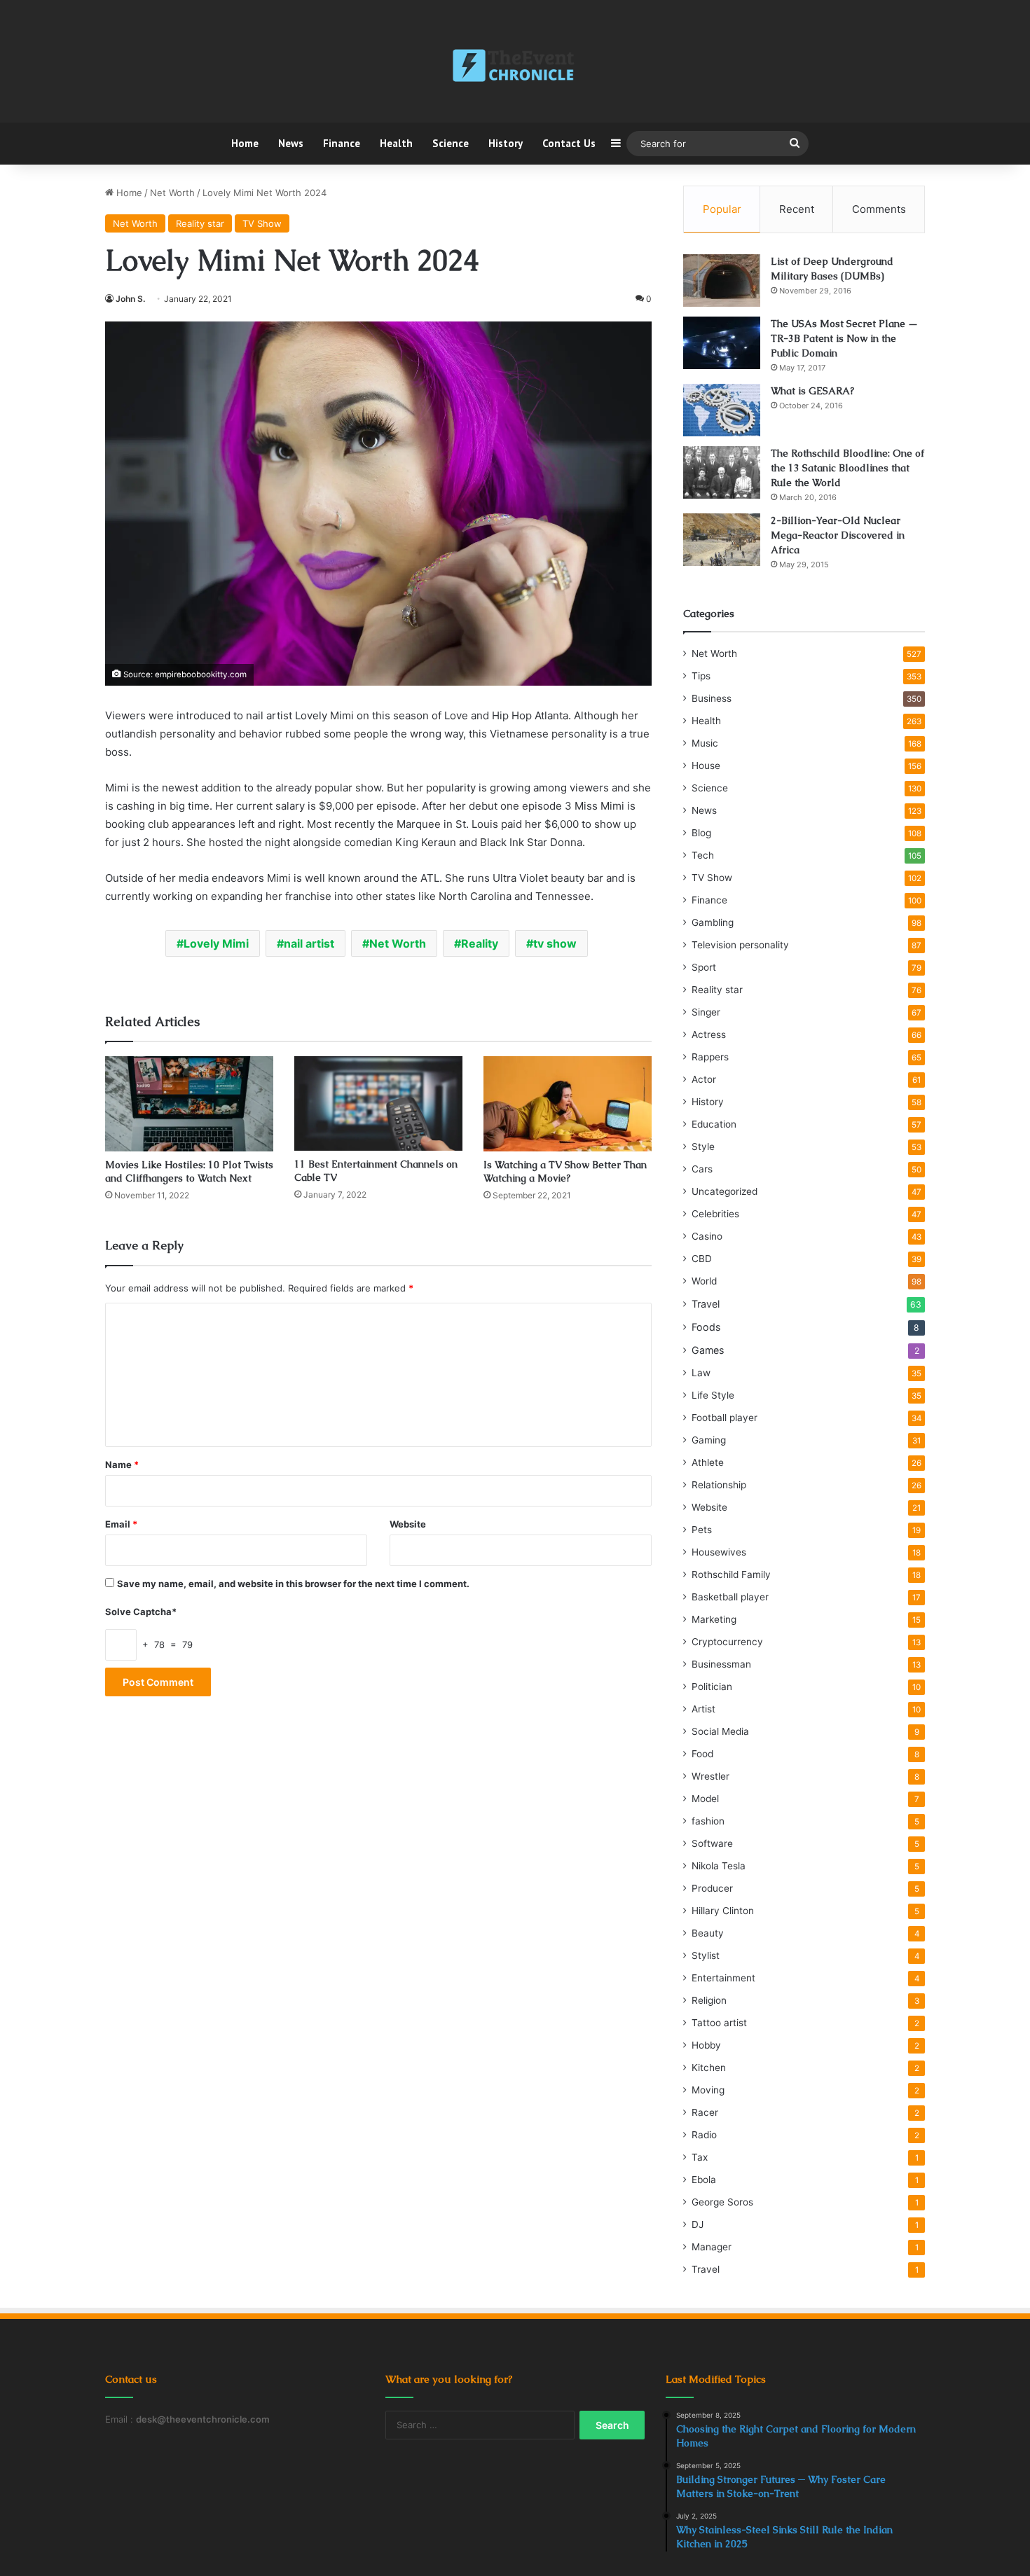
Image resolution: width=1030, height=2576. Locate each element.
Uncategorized (725, 1191)
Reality (480, 943)
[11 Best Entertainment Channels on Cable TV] (378, 1103)
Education (714, 1124)
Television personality (740, 945)
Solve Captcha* (141, 1612)
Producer (712, 1888)
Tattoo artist (719, 2023)
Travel (706, 1304)
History (506, 143)
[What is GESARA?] (722, 410)
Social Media (720, 1731)
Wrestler (710, 1776)
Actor (704, 1079)
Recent (797, 209)
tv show (555, 943)
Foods (706, 1327)
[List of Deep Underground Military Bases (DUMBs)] (722, 281)
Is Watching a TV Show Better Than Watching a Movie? (565, 1171)
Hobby (706, 2045)
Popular (722, 209)
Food (702, 1754)
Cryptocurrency (727, 1642)
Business (712, 698)
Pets (702, 1530)
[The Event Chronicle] (515, 67)
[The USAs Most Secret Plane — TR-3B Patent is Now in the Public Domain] (722, 343)
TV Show (262, 223)
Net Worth (172, 193)
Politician (712, 1687)
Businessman (721, 1664)
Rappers (710, 1057)
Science (451, 143)
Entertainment (723, 1978)
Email (121, 1524)
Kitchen (709, 2068)
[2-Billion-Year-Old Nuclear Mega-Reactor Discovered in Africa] (722, 540)
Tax (700, 2157)
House (706, 766)
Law (701, 1373)
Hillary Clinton (723, 1911)
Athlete (708, 1462)
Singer (706, 1012)
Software (712, 1843)
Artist (703, 1709)
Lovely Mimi (216, 943)
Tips (701, 676)
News (291, 143)
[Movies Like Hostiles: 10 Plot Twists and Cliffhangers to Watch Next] (189, 1103)
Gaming (709, 1440)
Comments (879, 209)
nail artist (309, 943)
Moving (708, 2090)
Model (705, 1799)
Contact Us (569, 143)
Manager (712, 2247)
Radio (704, 2135)
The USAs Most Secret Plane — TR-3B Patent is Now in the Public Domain (844, 338)
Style (703, 1147)
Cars (702, 1169)
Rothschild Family (731, 1574)
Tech (703, 855)
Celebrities (715, 1214)
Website (408, 1524)
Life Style (713, 1395)
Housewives (719, 1552)
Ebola (704, 2180)
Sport (704, 967)
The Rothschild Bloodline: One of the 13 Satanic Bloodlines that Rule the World (847, 468)
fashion (708, 1821)
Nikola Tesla (719, 1866)
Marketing (714, 1619)
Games (708, 1350)
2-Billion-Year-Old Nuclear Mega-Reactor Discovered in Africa (838, 535)
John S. (130, 299)
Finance (342, 143)
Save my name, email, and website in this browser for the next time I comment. (293, 1584)
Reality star (200, 223)
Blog (701, 833)
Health (396, 143)
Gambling (713, 922)
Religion (709, 2000)
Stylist (706, 1955)
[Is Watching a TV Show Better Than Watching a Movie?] (568, 1103)
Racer (705, 2112)
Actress (709, 1034)
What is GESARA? (812, 391)
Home (245, 143)
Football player (725, 1418)
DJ (698, 2224)
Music (705, 743)
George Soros (722, 2202)
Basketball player (730, 1597)
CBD (702, 1259)
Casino (707, 1236)
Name (122, 1464)
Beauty (708, 1933)
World (704, 1281)
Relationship (719, 1485)
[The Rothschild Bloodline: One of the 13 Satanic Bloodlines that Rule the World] (722, 472)
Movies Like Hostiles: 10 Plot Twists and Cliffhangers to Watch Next (189, 1171)
